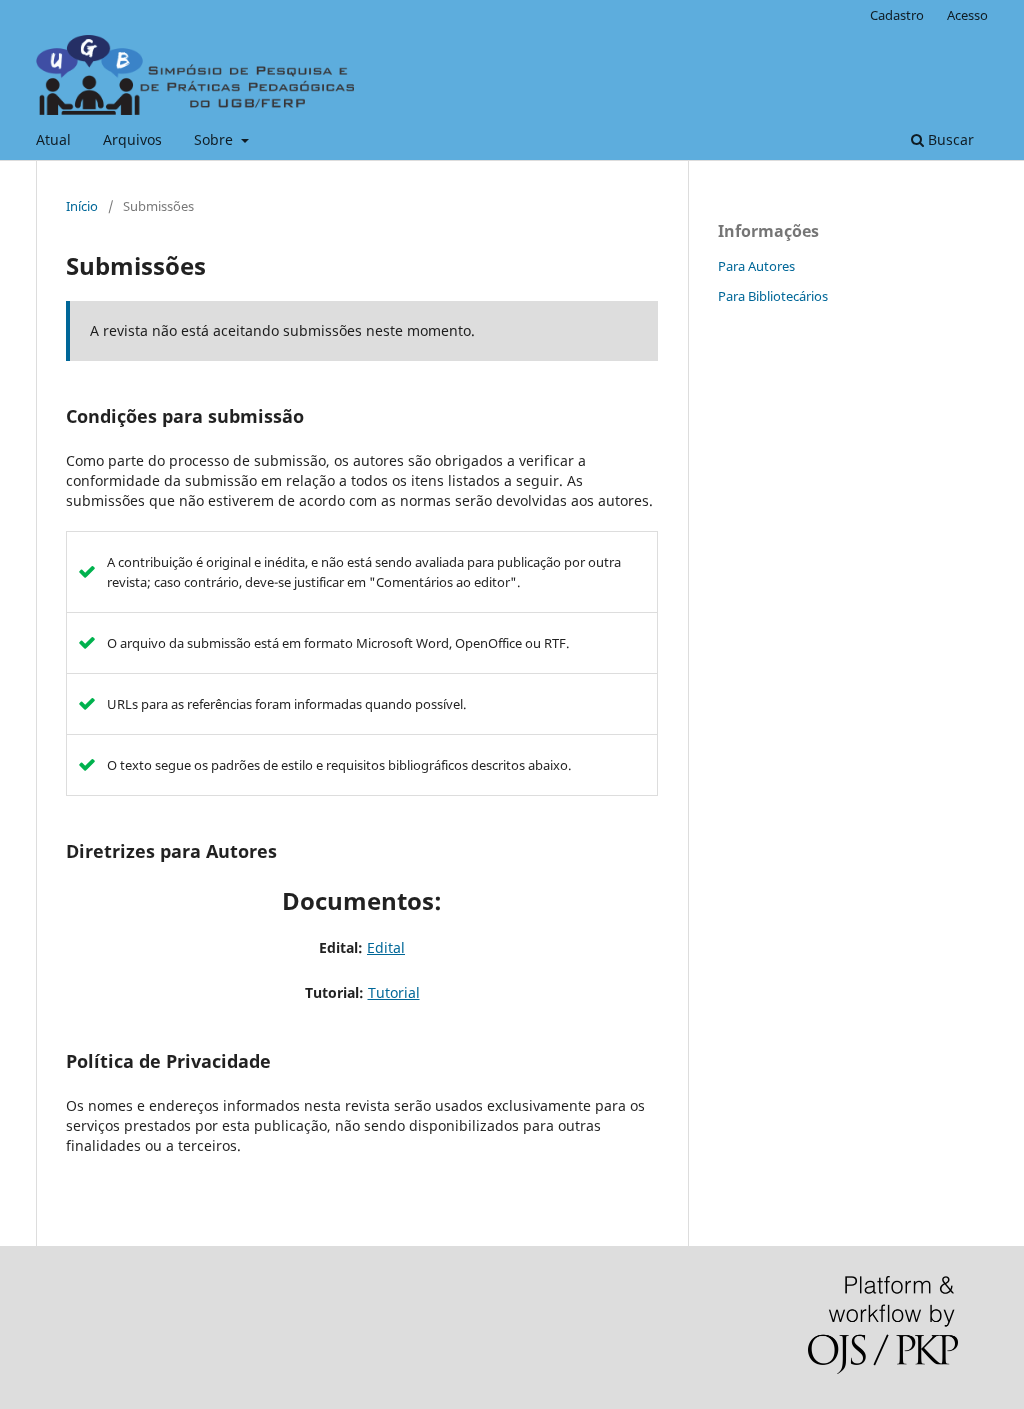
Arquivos (132, 139)
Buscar (949, 139)
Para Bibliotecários (773, 296)
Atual (53, 139)
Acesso (967, 15)
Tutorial (394, 992)
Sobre (215, 139)
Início (82, 206)
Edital (386, 947)
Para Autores (756, 266)
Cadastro (897, 15)
